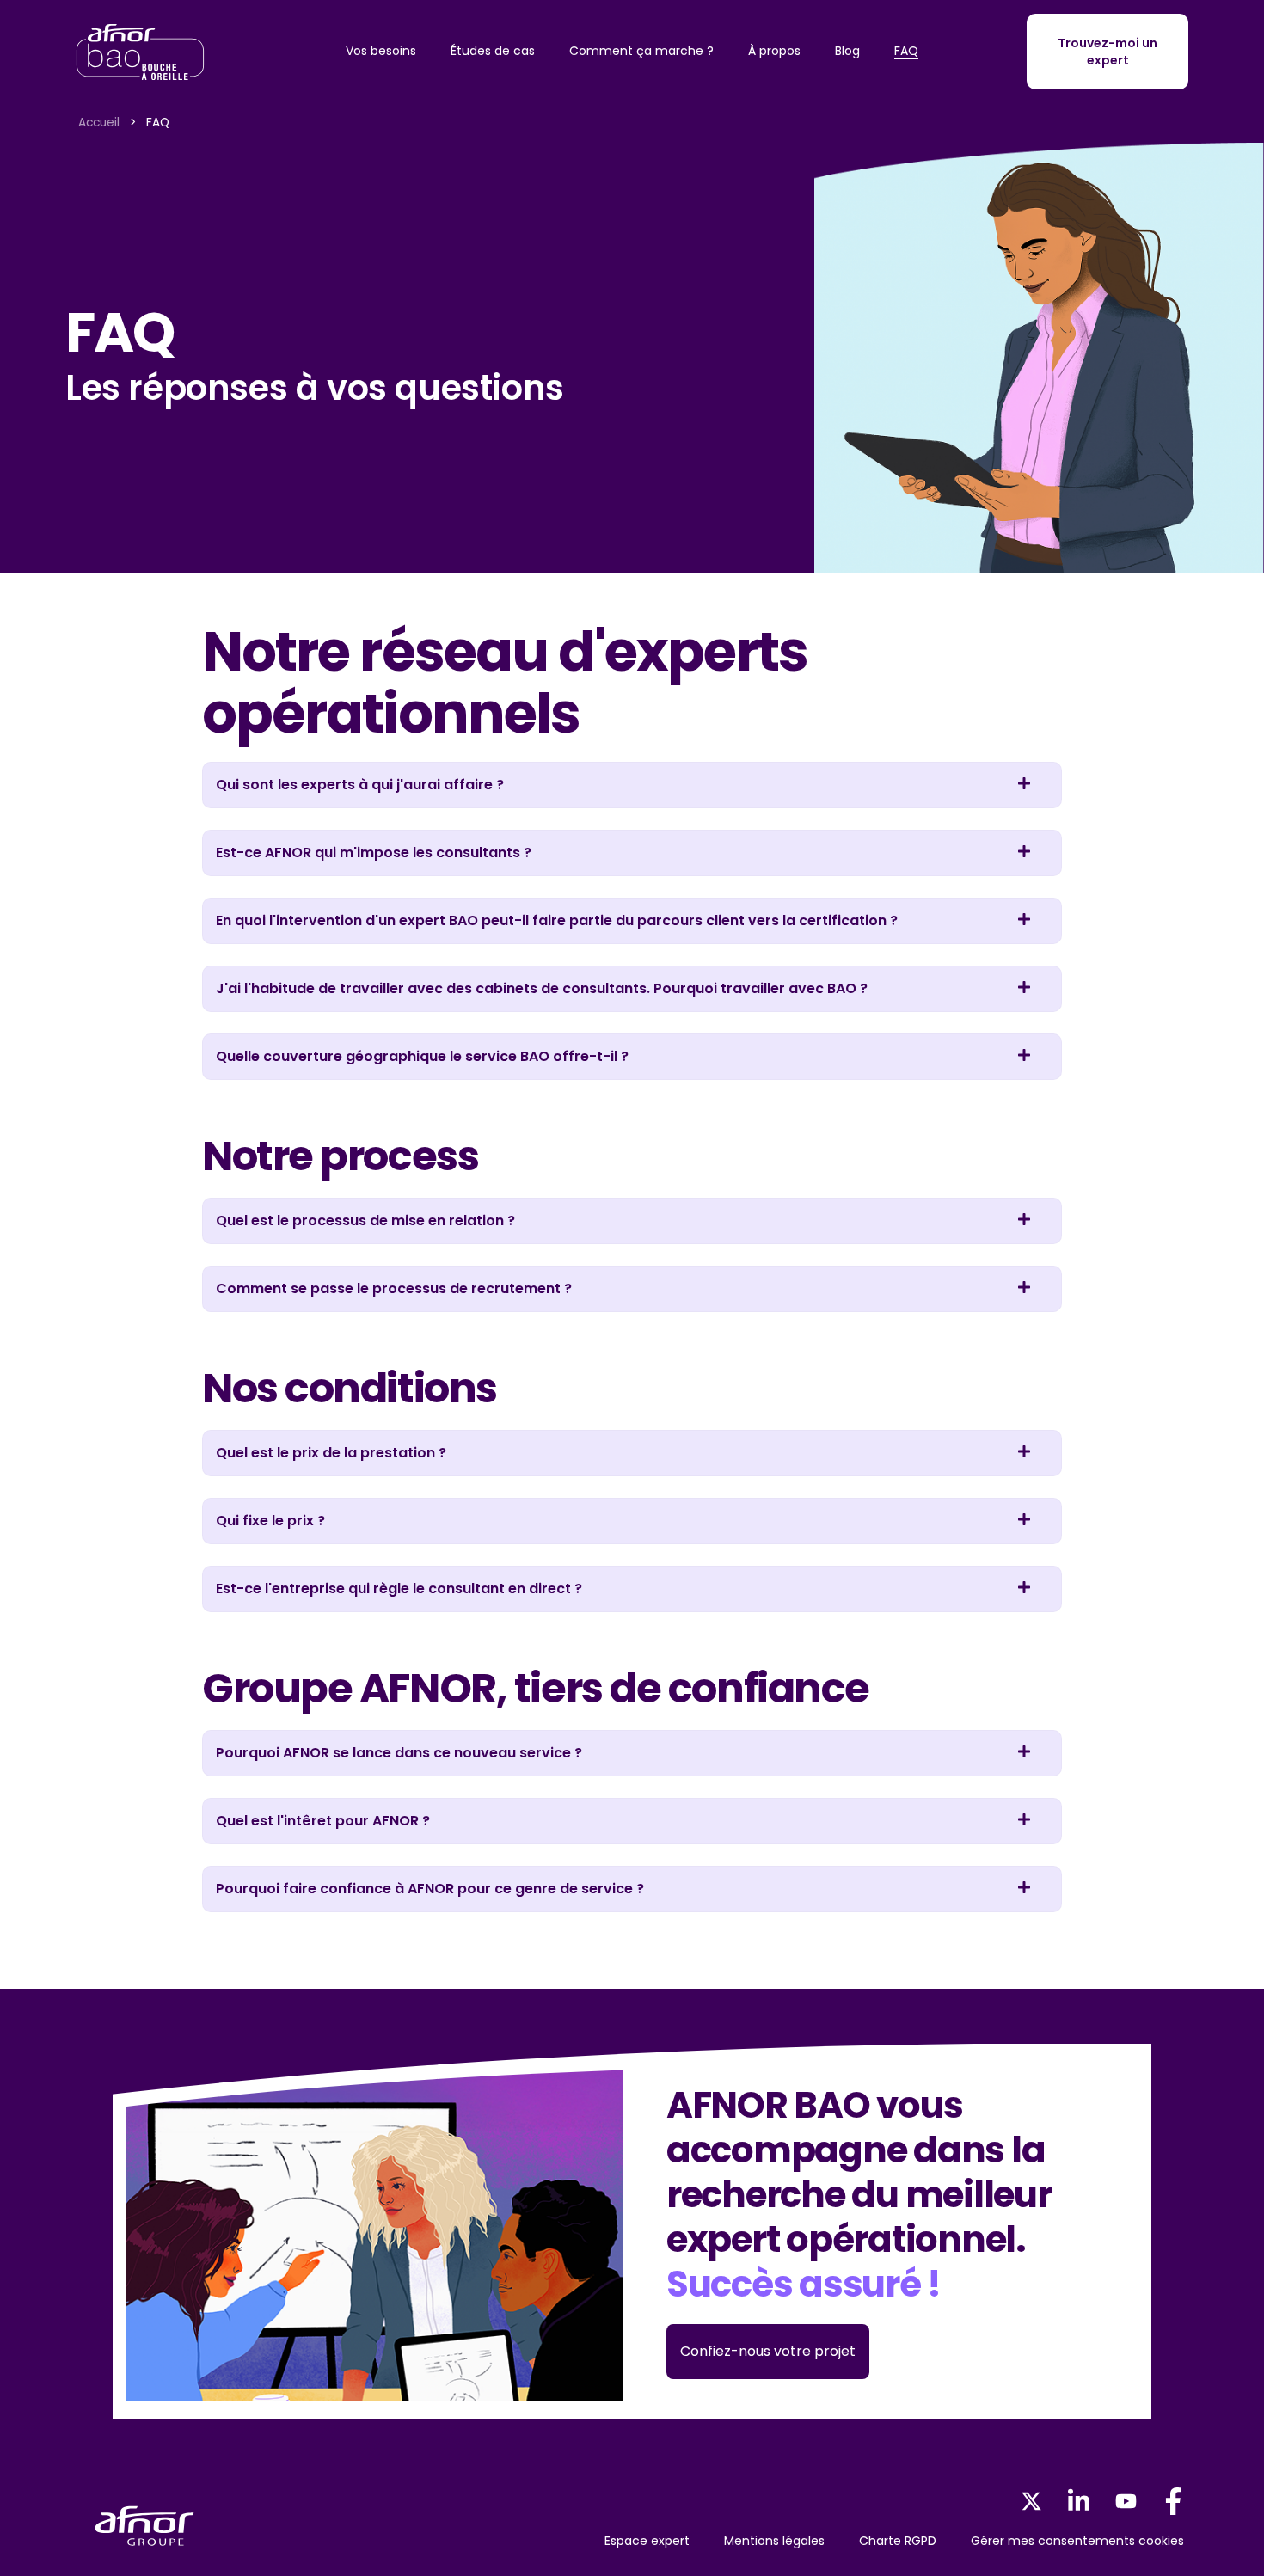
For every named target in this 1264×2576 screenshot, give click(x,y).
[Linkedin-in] (1079, 2502)
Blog (847, 51)
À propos (774, 51)
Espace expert (647, 2541)
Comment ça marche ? (641, 51)
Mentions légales (774, 2541)
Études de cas (493, 51)
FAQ (906, 51)
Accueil (99, 123)
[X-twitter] (1031, 2502)
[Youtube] (1126, 2502)
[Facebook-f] (1173, 2502)
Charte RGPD (898, 2541)
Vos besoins (381, 51)
